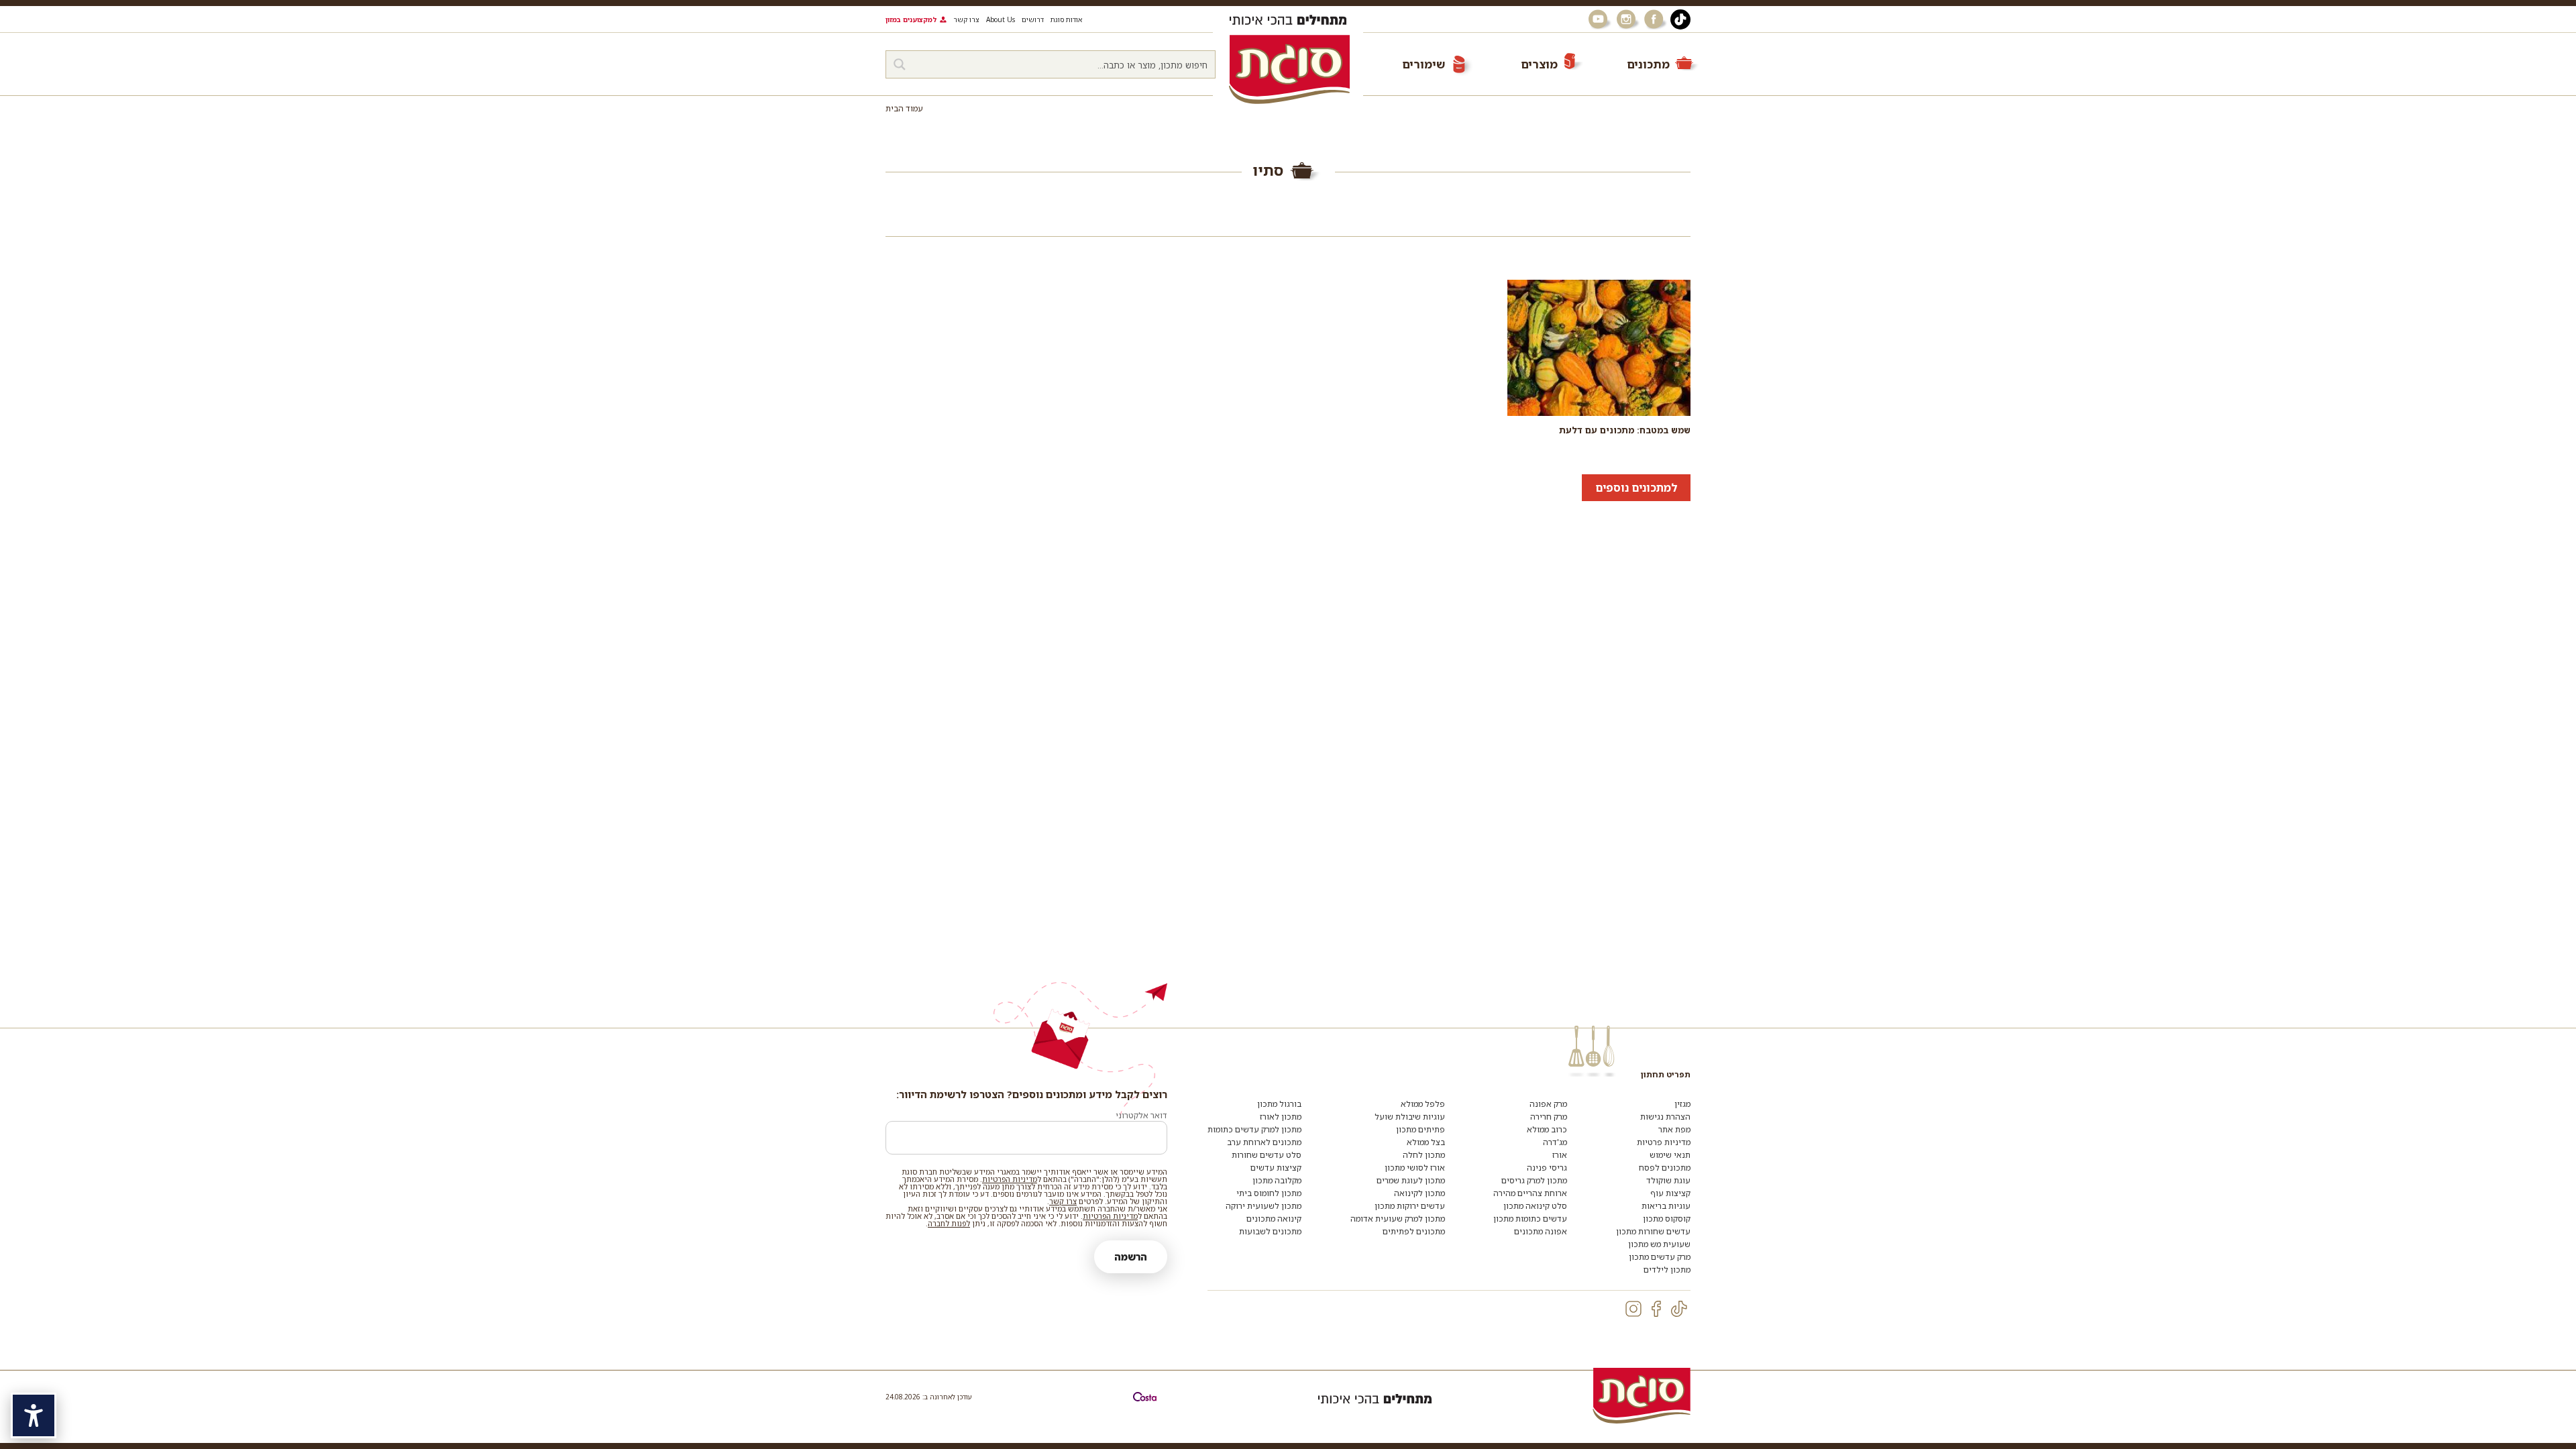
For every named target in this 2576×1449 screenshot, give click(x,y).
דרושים (1033, 19)
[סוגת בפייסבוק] (1656, 19)
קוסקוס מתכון (1667, 1219)
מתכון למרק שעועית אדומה (1398, 1219)
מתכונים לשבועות (1270, 1231)
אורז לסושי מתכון (1415, 1168)
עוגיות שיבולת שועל (1410, 1117)
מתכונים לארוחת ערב (1264, 1142)
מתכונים (1648, 64)
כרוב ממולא (1547, 1129)
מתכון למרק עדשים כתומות (1254, 1129)
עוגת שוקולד (1668, 1180)
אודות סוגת (1066, 19)
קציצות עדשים (1276, 1168)
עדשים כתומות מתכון (1530, 1219)
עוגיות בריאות (1666, 1206)
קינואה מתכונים (1274, 1219)
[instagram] (1633, 1309)
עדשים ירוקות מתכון (1410, 1206)
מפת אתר (1674, 1129)
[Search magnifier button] (900, 64)
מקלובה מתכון (1277, 1180)
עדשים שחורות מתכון (1653, 1231)
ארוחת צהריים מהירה (1530, 1193)
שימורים (1424, 64)
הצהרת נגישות (1665, 1117)
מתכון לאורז (1281, 1117)
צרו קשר (966, 19)
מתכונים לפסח (1665, 1168)
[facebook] (1656, 1309)
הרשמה (1131, 1257)
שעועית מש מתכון (1659, 1244)
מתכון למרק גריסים (1534, 1180)
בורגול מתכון (1279, 1104)
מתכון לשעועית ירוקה (1264, 1206)
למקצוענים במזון (911, 19)
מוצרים (1539, 64)
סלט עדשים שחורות (1267, 1155)
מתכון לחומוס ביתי (1269, 1193)
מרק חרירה (1549, 1117)
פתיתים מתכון (1420, 1129)
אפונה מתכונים (1541, 1231)
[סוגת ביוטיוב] (1599, 19)
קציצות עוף (1670, 1193)
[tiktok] (1679, 1309)
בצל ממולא (1426, 1142)
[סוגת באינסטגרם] (1627, 19)
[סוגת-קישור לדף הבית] (1289, 69)
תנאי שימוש (1670, 1155)
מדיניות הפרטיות (1010, 1179)
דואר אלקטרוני (1141, 1115)
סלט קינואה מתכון (1535, 1206)
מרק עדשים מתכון (1660, 1257)
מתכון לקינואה (1419, 1193)
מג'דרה (1555, 1142)
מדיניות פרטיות (1664, 1142)
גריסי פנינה (1547, 1168)
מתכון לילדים (1667, 1270)
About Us (1001, 19)
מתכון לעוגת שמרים (1411, 1180)
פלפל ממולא (1423, 1104)
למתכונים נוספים (1636, 488)
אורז (1560, 1155)
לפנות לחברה (949, 1223)
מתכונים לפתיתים (1414, 1231)
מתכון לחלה (1424, 1155)
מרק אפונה (1548, 1104)
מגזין (1682, 1104)
